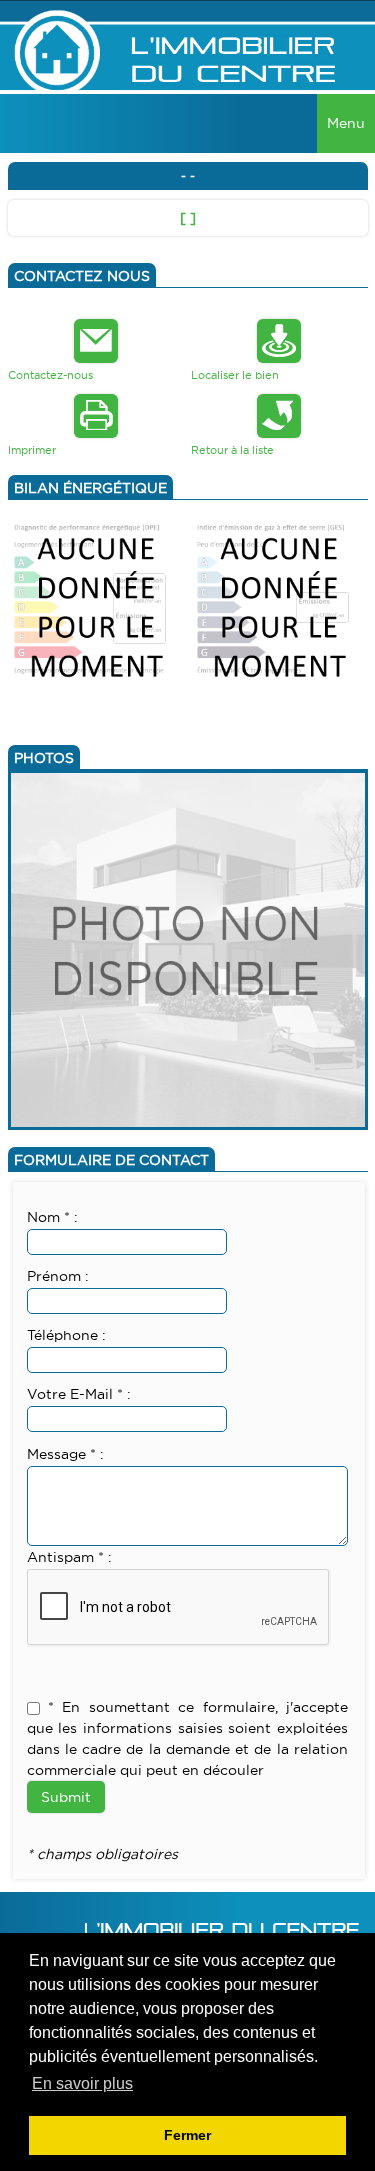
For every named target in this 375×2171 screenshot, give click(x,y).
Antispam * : (69, 1557)
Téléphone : (66, 1335)
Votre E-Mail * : (79, 1394)
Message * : (65, 1454)
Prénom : (58, 1276)
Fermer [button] (187, 2135)
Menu (346, 123)
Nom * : (52, 1217)
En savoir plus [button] (82, 2083)
